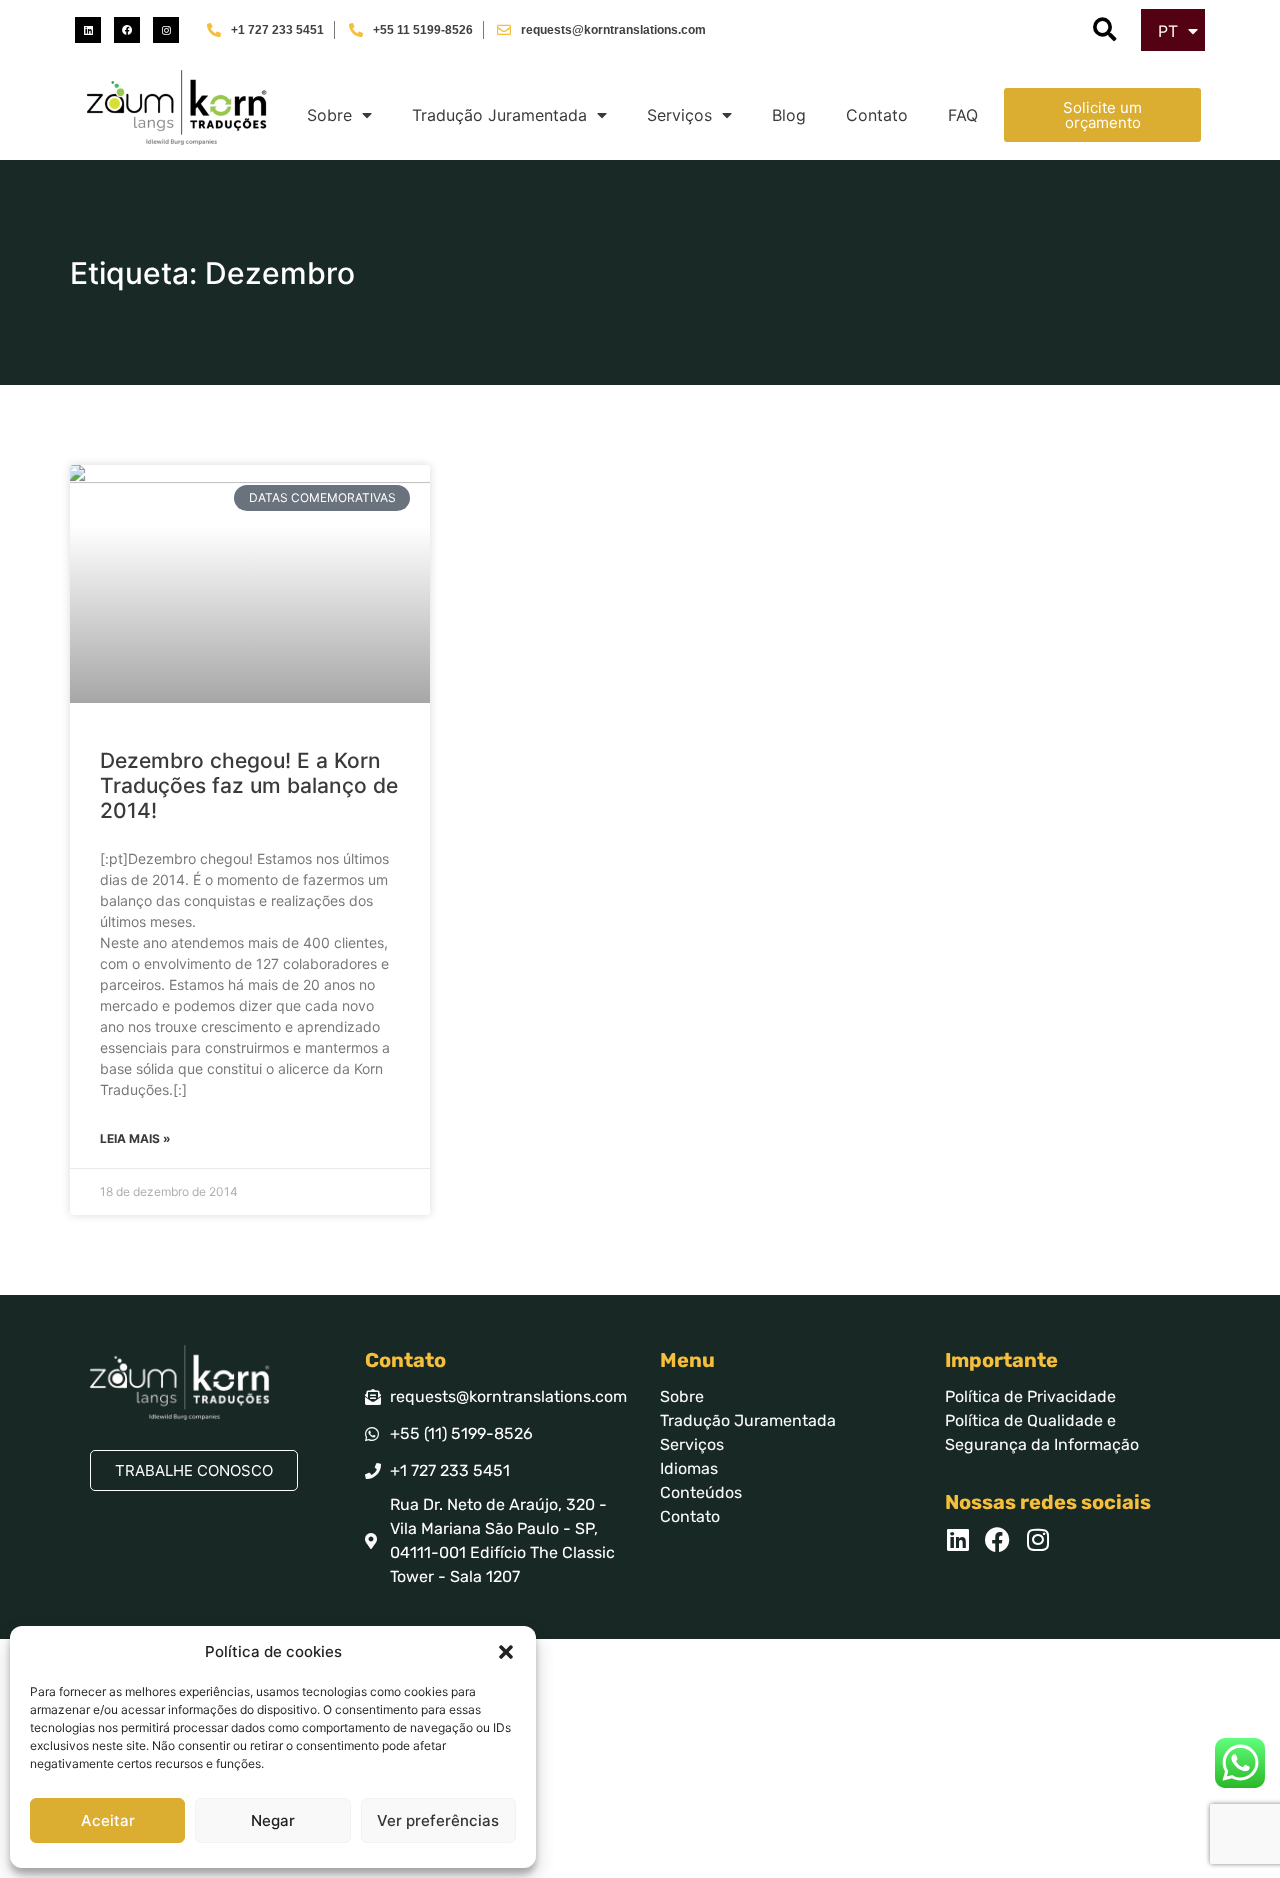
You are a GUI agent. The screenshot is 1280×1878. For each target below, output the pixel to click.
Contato (877, 115)
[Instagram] (166, 30)
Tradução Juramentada (499, 115)
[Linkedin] (88, 30)
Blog (789, 115)
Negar (273, 1820)
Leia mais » (135, 1138)
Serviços (679, 115)
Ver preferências (438, 1820)
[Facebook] (127, 30)
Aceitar (108, 1820)
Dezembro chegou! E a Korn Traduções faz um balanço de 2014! (249, 785)
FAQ (963, 115)
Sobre (329, 115)
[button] (506, 1652)
